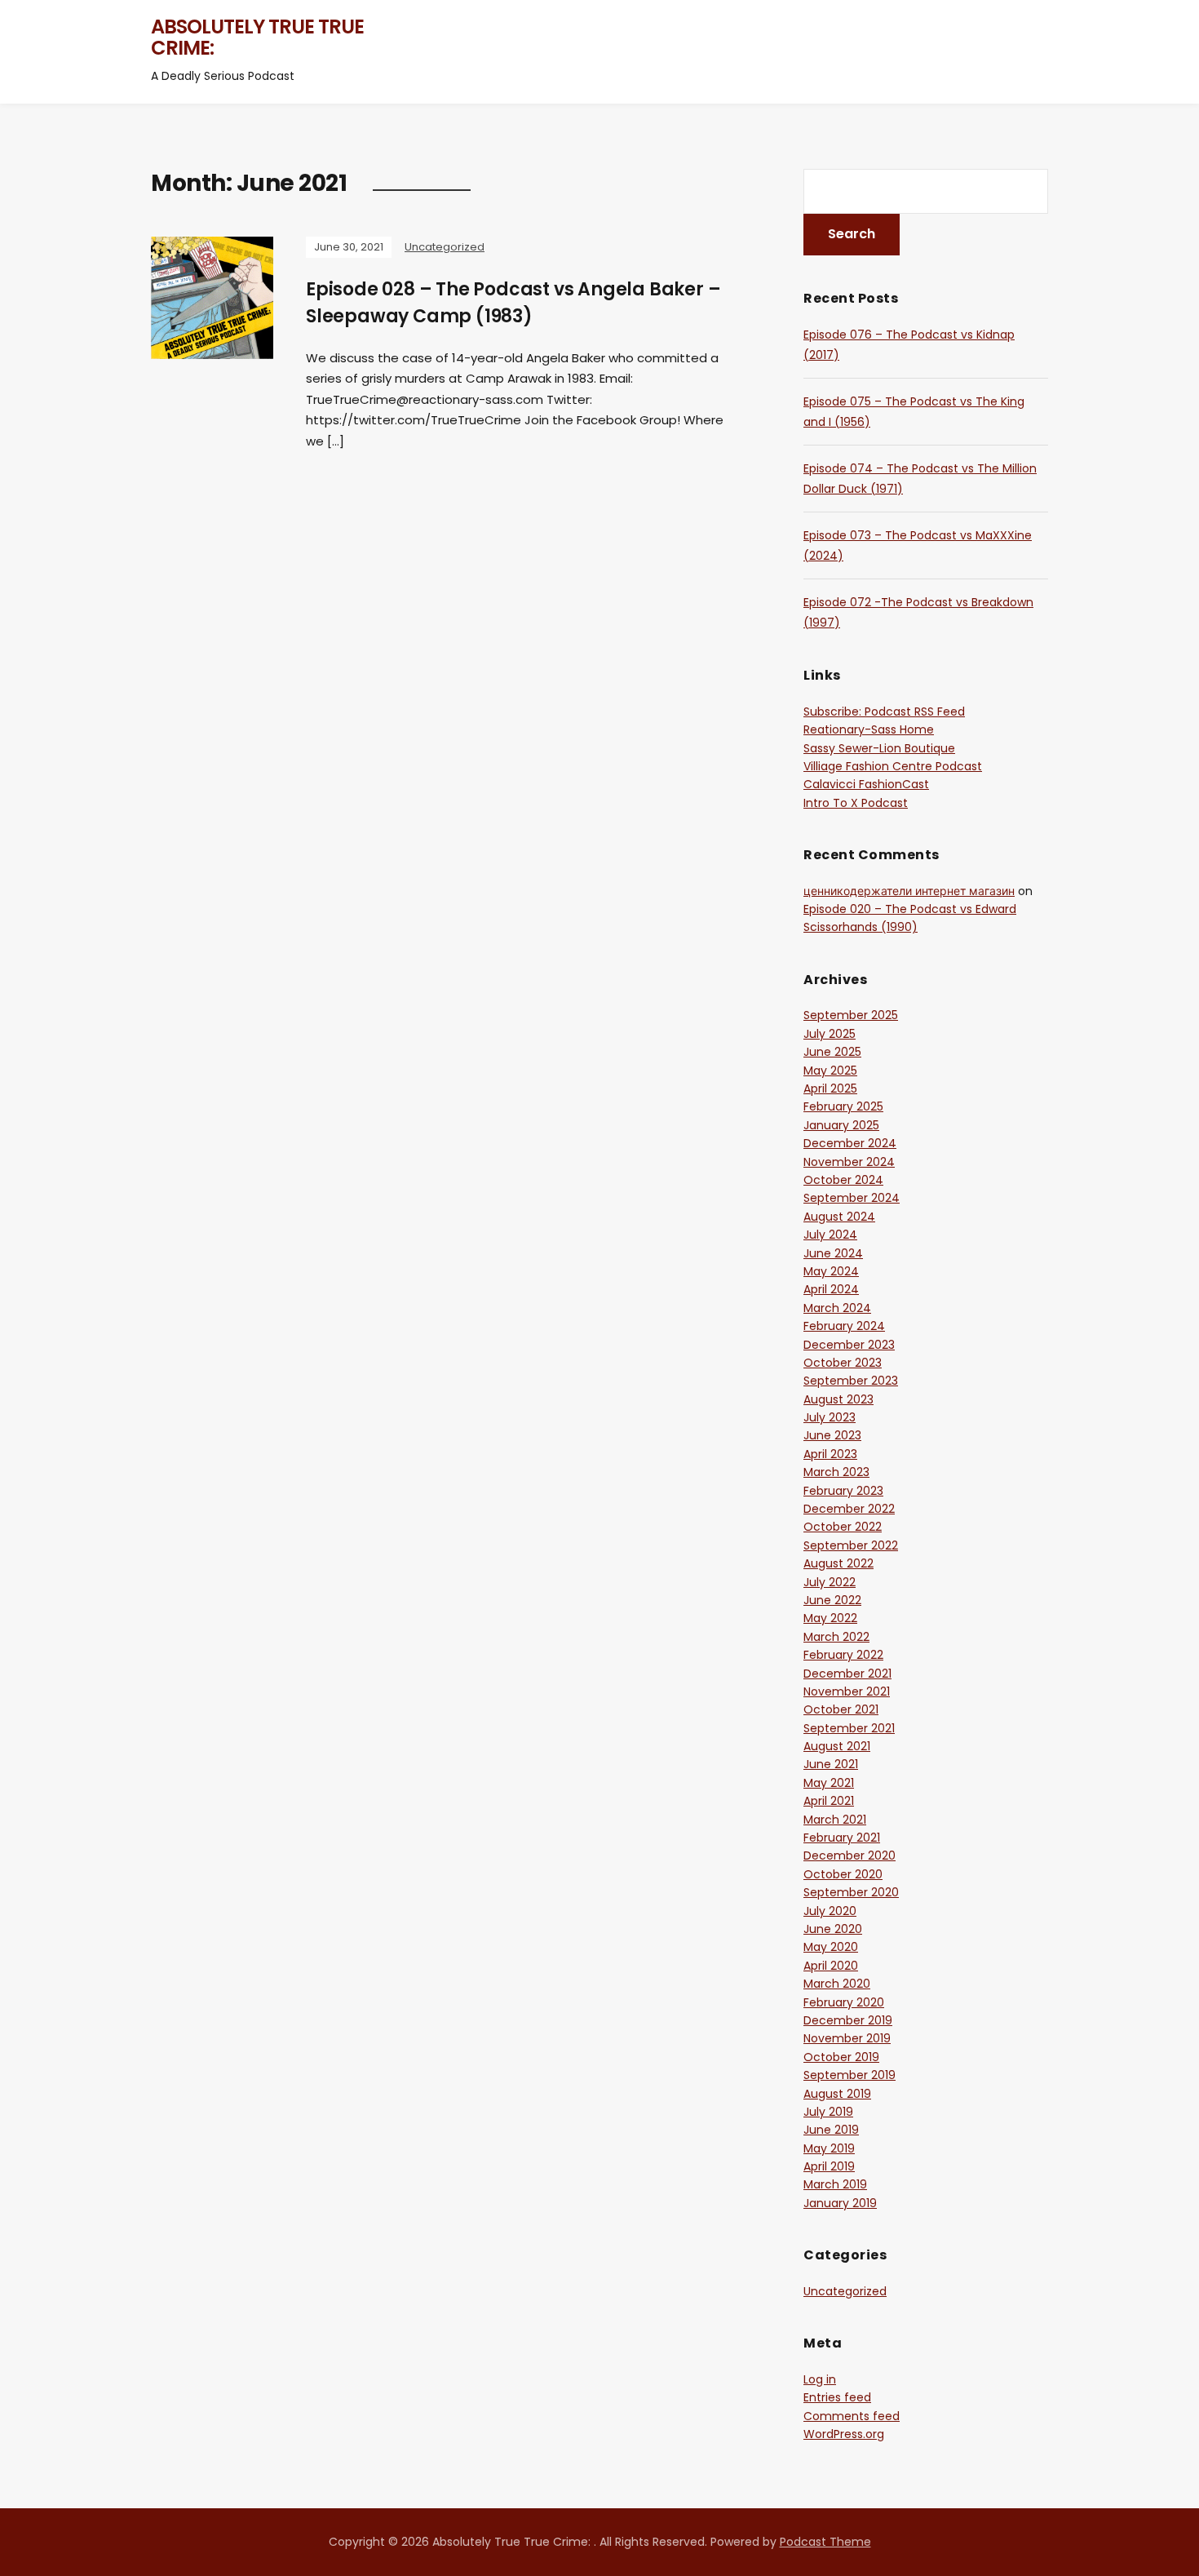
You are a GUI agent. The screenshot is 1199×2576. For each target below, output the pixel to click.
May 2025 (830, 1071)
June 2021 (831, 1764)
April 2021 (829, 1801)
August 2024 (839, 1217)
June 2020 (833, 1929)
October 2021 (841, 1709)
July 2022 (830, 1582)
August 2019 (837, 2094)
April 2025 (830, 1088)
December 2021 (847, 1674)
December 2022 (849, 1509)
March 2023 (836, 1472)
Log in (820, 2379)
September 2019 (849, 2075)
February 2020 (844, 2002)
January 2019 (840, 2203)
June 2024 (833, 1253)
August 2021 (837, 1746)
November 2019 (847, 2038)
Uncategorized (445, 247)
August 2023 (838, 1399)
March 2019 (835, 2184)
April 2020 (831, 1966)
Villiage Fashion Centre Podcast (893, 766)
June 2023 (832, 1435)
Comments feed (852, 2416)
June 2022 (832, 1600)
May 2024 (831, 1271)
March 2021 (835, 1820)
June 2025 (832, 1052)
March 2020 (837, 1984)
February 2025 (843, 1106)
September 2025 (851, 1015)
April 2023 (830, 1454)
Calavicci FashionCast (866, 784)
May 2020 (831, 1947)
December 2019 (848, 2020)
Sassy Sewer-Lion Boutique (879, 748)
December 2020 (849, 1856)
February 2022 (843, 1655)
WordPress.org (844, 2434)
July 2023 (830, 1417)
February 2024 (844, 1326)
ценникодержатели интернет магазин (909, 891)
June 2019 (831, 2130)
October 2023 (843, 1363)
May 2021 (829, 1783)
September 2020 (851, 1892)
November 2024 (849, 1162)
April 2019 (829, 2166)
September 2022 (851, 1545)
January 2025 (841, 1125)
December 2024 (850, 1143)
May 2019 (829, 2148)
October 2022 (843, 1527)
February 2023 (843, 1491)
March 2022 (836, 1637)
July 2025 (830, 1034)
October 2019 (841, 2057)
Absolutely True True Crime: (257, 37)
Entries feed (837, 2397)
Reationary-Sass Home (869, 729)
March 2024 (837, 1308)
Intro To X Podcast (856, 803)
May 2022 (830, 1618)
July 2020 (830, 1911)
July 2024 (830, 1235)
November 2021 (847, 1691)
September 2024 (852, 1198)
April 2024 (831, 1289)
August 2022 (838, 1563)
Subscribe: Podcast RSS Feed (884, 712)
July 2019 (828, 2112)
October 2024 (843, 1180)
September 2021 (849, 1728)
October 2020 (843, 1874)
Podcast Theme (825, 2542)
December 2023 (849, 1345)
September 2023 (851, 1381)
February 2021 (842, 1838)
